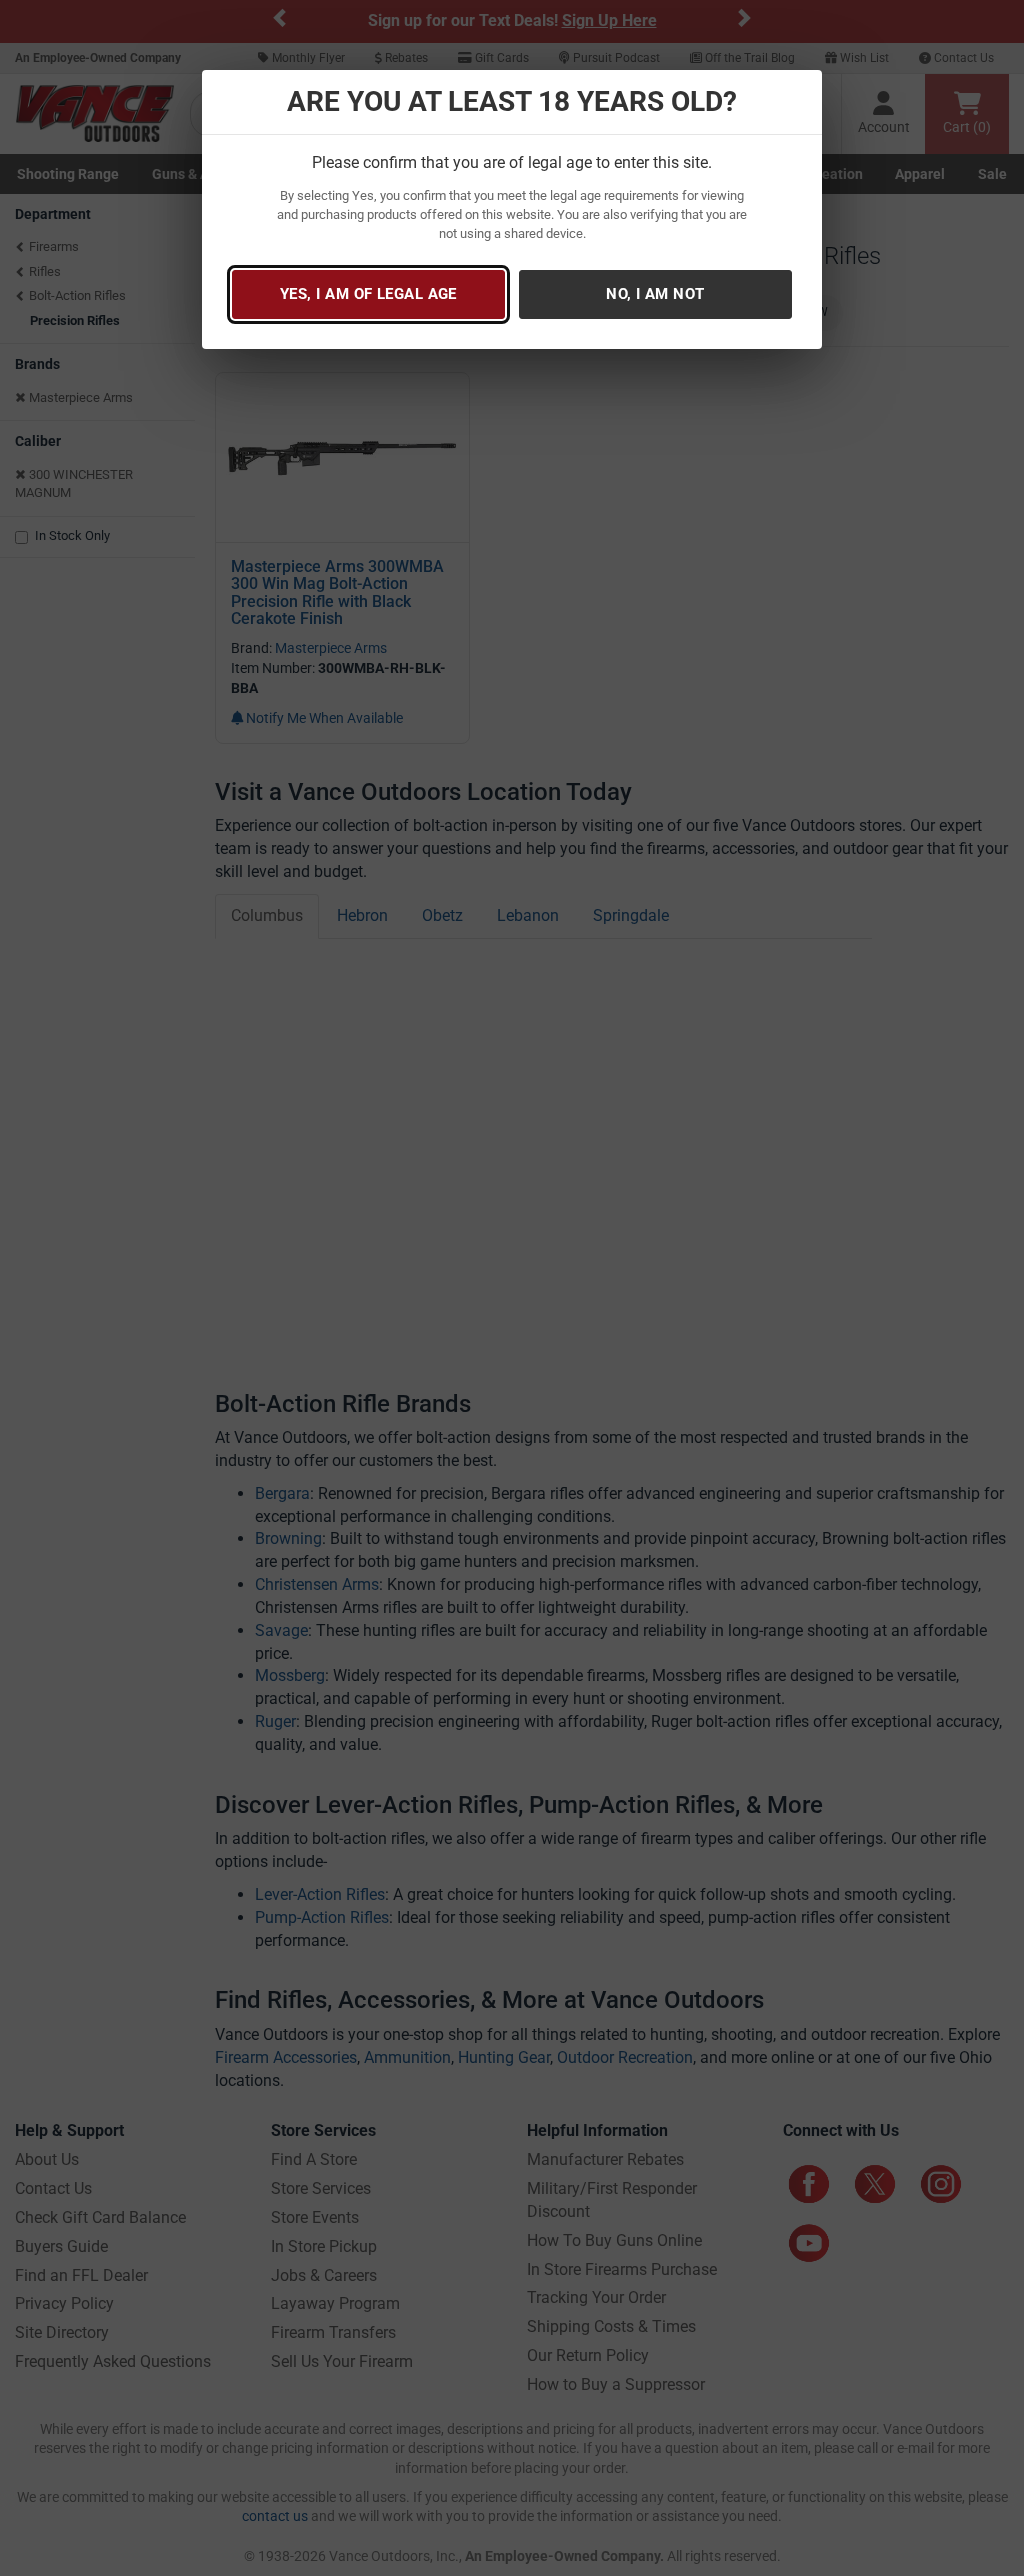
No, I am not (655, 294)
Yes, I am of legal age (368, 294)
